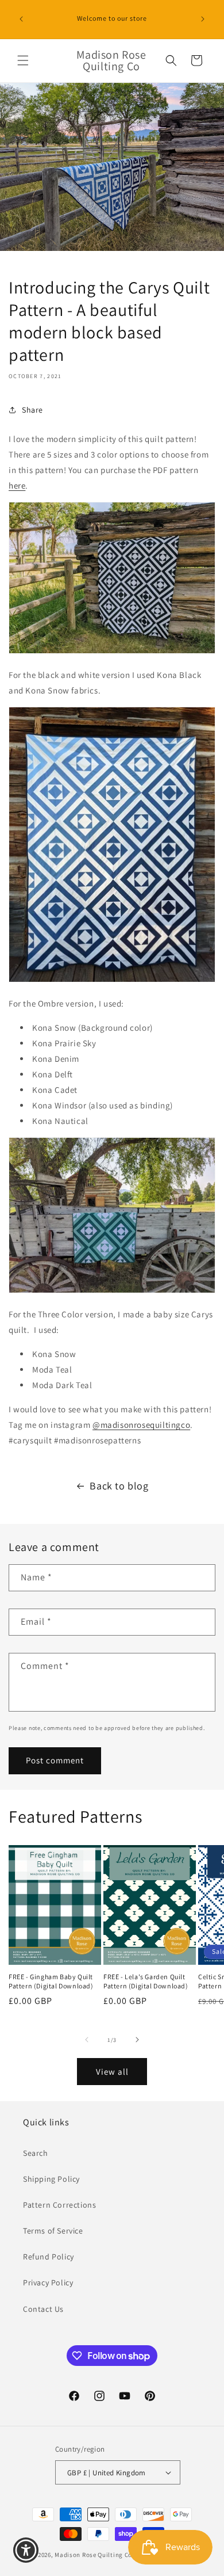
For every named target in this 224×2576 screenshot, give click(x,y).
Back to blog (119, 1486)
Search (36, 2153)
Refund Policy (49, 2257)
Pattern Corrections (59, 2205)
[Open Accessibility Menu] (26, 2550)
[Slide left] (87, 2040)
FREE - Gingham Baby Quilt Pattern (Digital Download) (51, 1981)
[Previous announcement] (21, 19)
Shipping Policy (51, 2179)
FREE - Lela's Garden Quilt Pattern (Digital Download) (146, 1981)
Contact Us (43, 2309)
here (17, 485)
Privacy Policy (48, 2282)
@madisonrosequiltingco (141, 1425)
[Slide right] (137, 2040)
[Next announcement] (203, 19)
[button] (23, 60)
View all (112, 2072)
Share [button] (32, 410)
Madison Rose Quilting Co (93, 2555)
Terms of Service (53, 2231)
